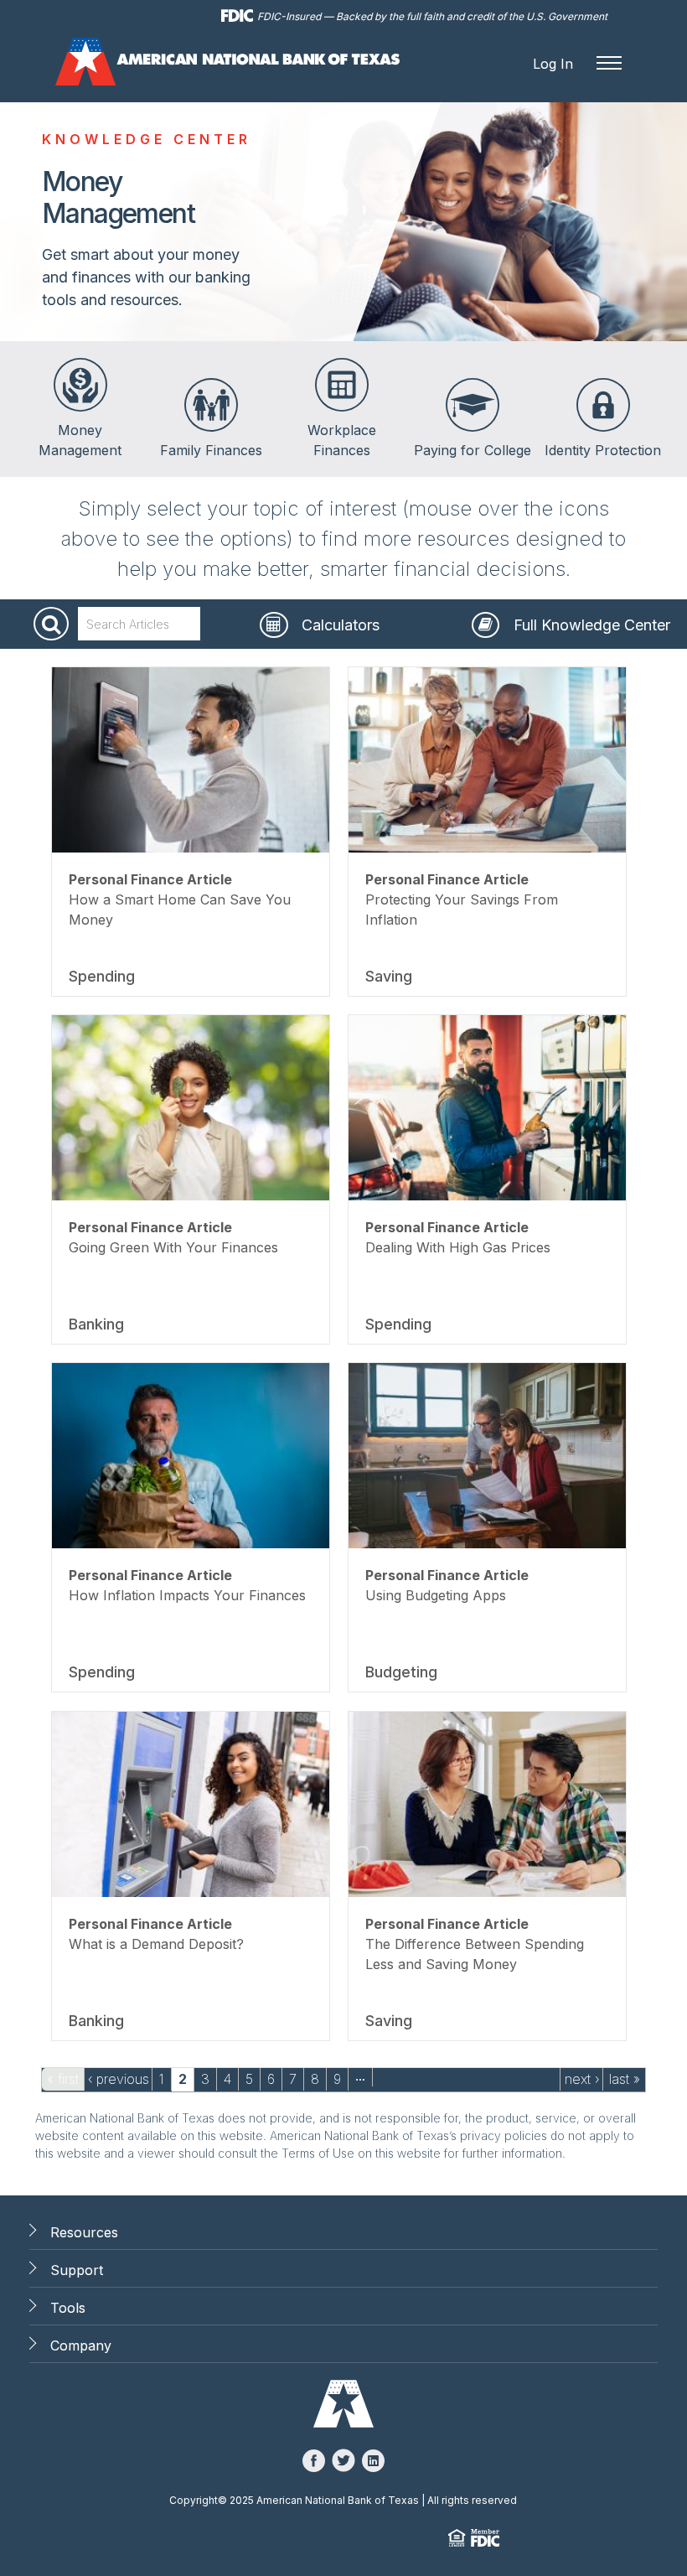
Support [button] (77, 2270)
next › (582, 2079)
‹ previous (119, 2079)
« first (63, 2079)
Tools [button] (68, 2308)
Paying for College (473, 450)
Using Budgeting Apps (436, 1595)
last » (625, 2079)
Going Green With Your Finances (173, 1247)
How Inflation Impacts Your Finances (187, 1595)
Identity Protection (603, 450)
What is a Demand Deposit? (156, 1944)
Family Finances (211, 450)
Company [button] (81, 2345)
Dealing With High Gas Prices (458, 1247)
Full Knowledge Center (592, 625)
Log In (553, 64)
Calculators (341, 625)
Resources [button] (84, 2232)
